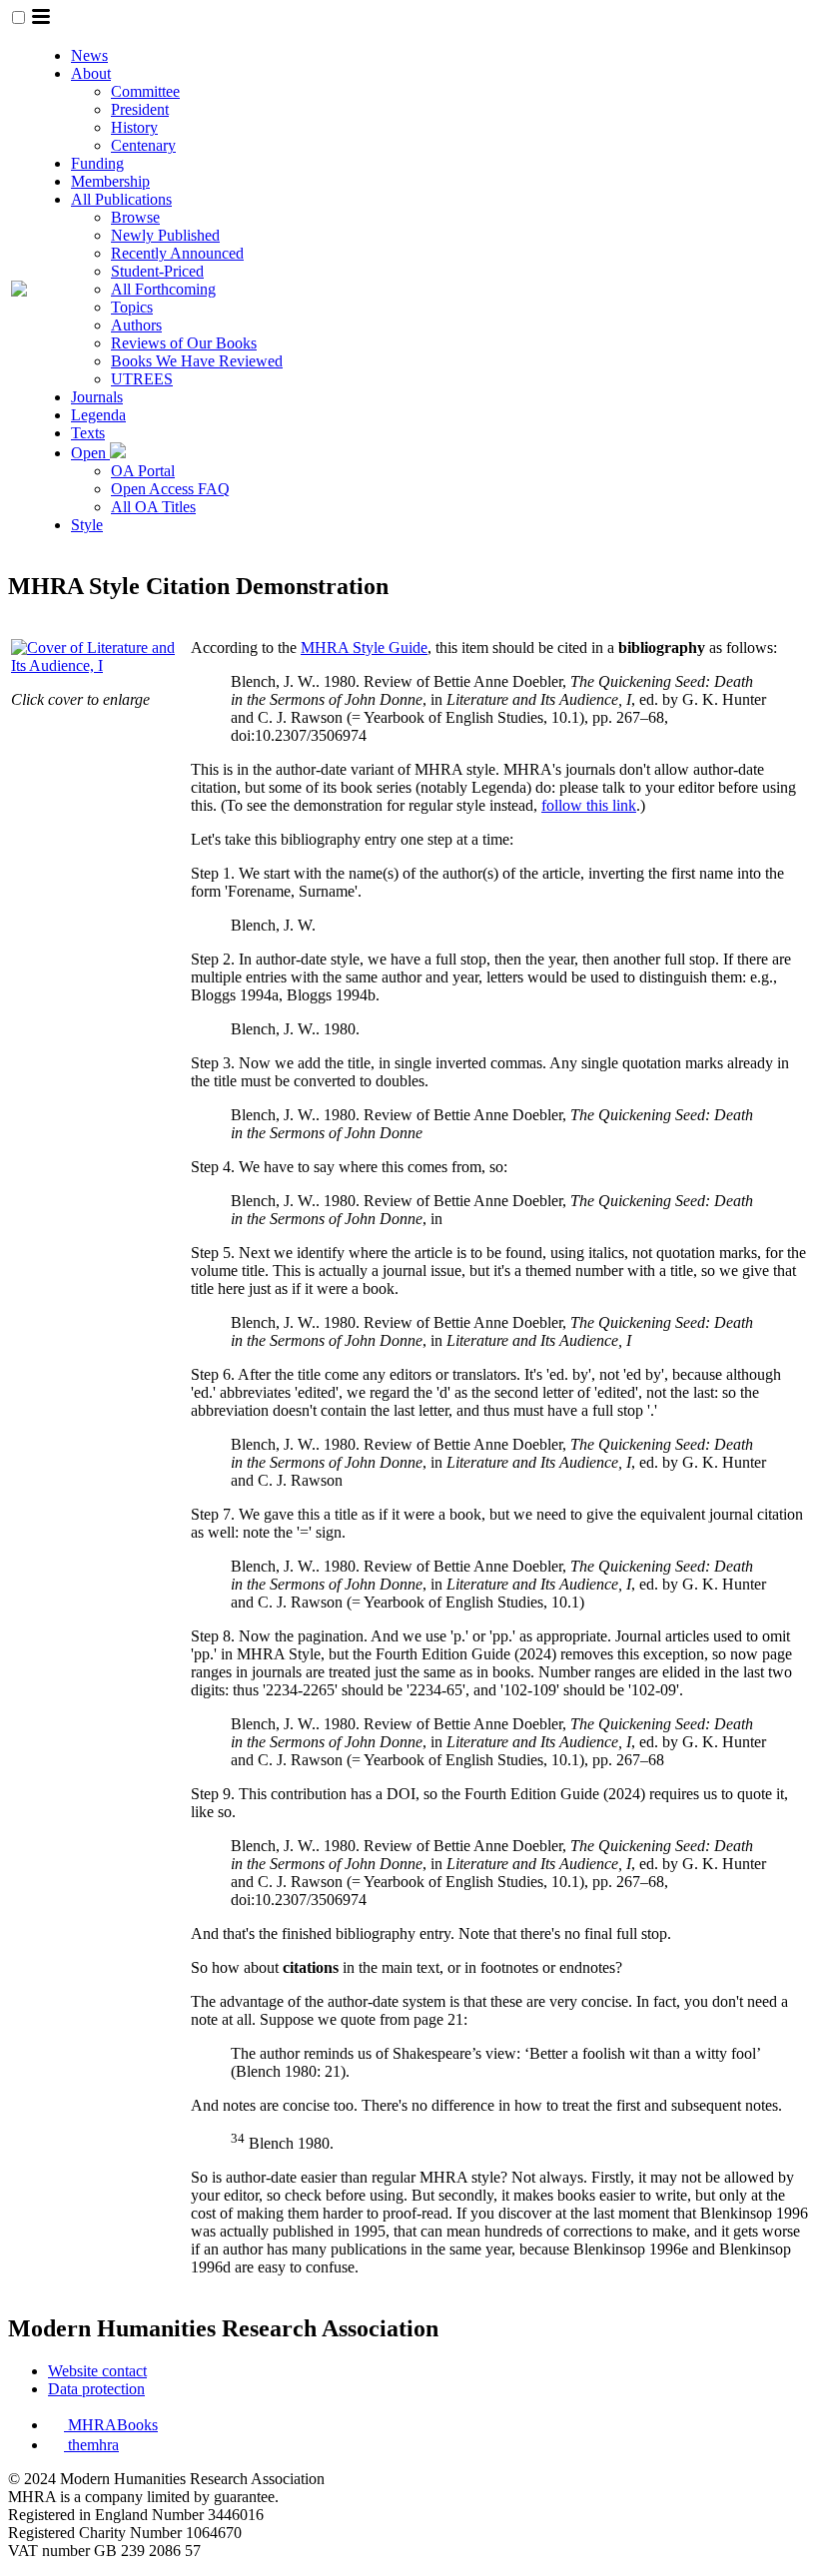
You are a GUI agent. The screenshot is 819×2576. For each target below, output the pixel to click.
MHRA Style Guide (364, 647)
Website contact (97, 2371)
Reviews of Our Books (184, 343)
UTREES (142, 379)
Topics (132, 307)
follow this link (589, 805)
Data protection (96, 2389)
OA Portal (143, 471)
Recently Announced (177, 253)
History (134, 127)
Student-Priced (157, 271)
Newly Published (165, 235)
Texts (88, 433)
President (140, 109)
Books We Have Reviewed (197, 361)
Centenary (143, 145)
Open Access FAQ (170, 489)
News (89, 55)
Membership (110, 181)
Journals (97, 397)
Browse (135, 217)
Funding (97, 163)
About (91, 73)
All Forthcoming (163, 289)
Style (87, 525)
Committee (145, 91)
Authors (136, 325)
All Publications (121, 199)
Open (90, 453)
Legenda (98, 415)
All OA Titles (153, 507)
